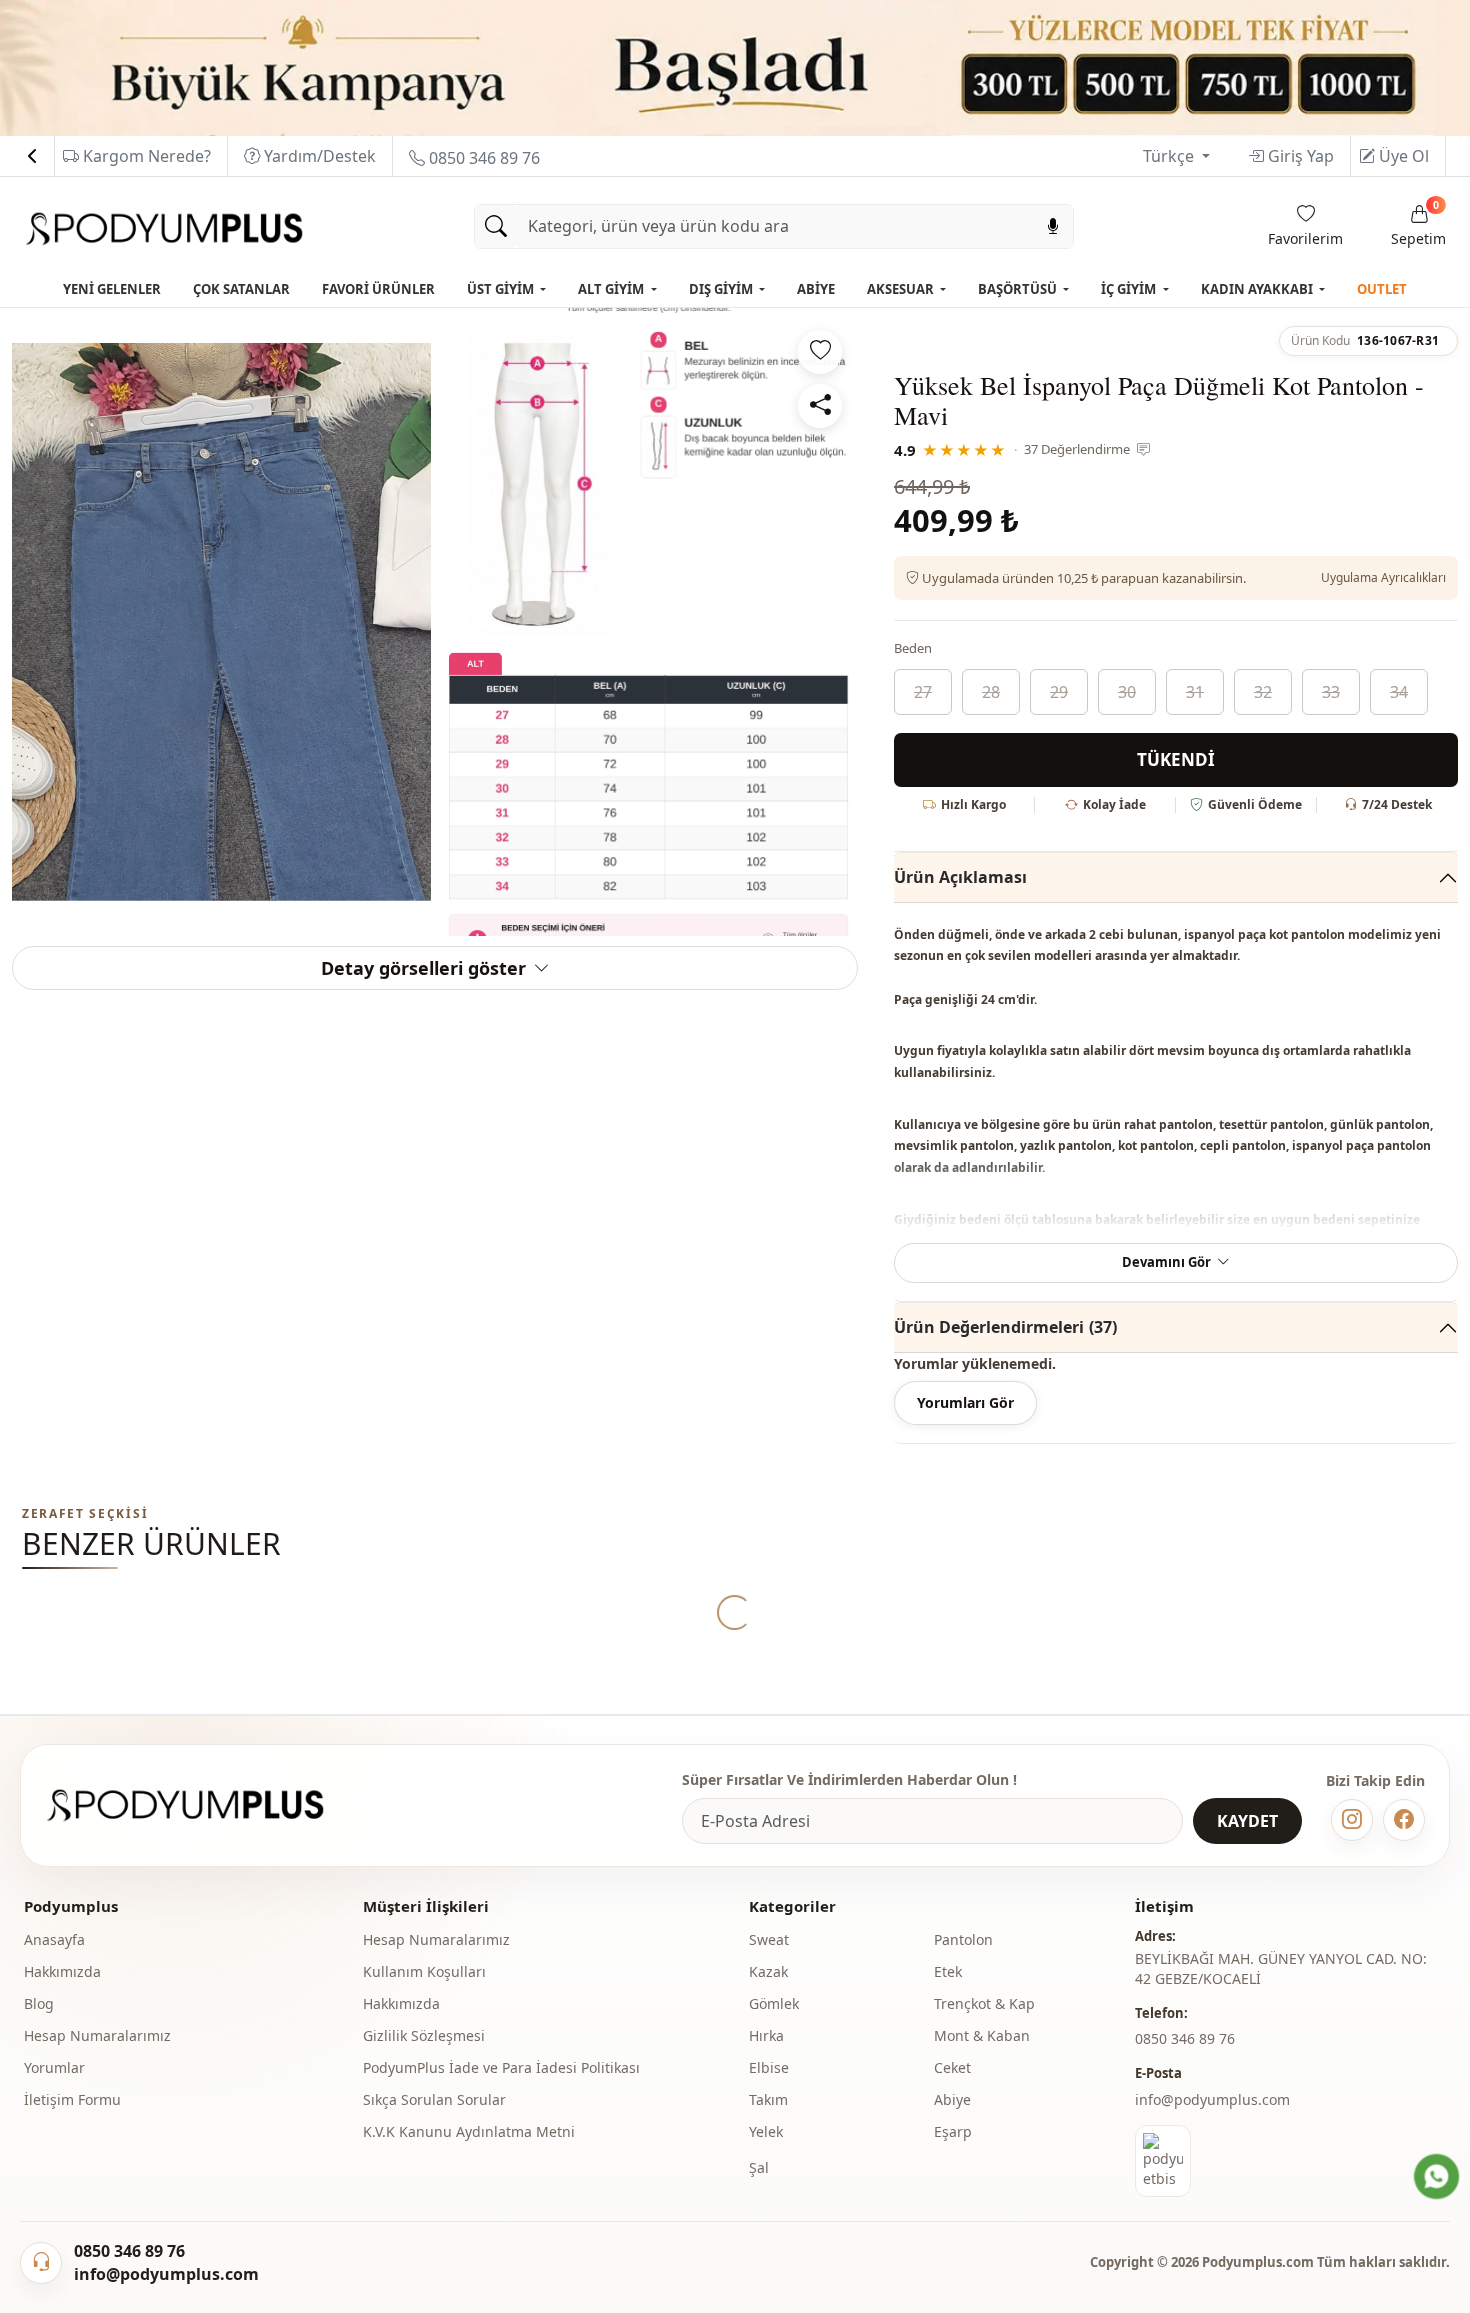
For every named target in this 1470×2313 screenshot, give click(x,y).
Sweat (769, 1939)
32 (1263, 692)
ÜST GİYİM (502, 289)
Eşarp (953, 2131)
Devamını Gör (1166, 1262)
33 (1331, 692)
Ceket (952, 2067)
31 (1195, 692)
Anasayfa (54, 1939)
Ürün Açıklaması (960, 877)
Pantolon (963, 1939)
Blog (39, 2003)
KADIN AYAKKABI (1258, 289)
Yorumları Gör (965, 1402)
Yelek (766, 2131)
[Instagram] (1352, 1820)
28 (991, 692)
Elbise (769, 2067)
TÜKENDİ (1176, 759)
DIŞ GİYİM (722, 289)
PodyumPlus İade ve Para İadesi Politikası (501, 2067)
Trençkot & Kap (984, 2003)
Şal (759, 2167)
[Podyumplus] (204, 1805)
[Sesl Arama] (1053, 226)
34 (1399, 692)
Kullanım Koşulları (424, 1971)
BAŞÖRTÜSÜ (1019, 289)
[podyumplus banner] (735, 66)
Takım (768, 2099)
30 (1127, 692)
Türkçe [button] (1170, 156)
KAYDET (1247, 1821)
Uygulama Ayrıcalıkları (1383, 577)
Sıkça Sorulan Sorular (434, 2099)
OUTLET (1382, 289)
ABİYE (816, 289)
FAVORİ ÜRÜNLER (378, 289)
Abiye (952, 2099)
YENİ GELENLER (112, 289)
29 (1059, 692)
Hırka (766, 2035)
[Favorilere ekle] (820, 352)
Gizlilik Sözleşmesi (424, 2035)
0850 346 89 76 (482, 158)
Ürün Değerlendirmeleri (1005, 1327)
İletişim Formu (72, 2099)
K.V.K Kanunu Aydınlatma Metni (469, 2131)
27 (923, 692)
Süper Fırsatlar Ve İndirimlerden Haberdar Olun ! (849, 1779)
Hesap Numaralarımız (97, 2035)
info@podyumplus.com (1212, 2099)
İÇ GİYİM (1130, 289)
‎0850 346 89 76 (1185, 2038)
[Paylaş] (820, 406)
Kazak (768, 1971)
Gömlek (774, 2003)
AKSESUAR (902, 289)
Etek (948, 1971)
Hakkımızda (62, 1971)
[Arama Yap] (496, 226)
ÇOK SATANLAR (241, 289)
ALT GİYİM (612, 289)
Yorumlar (54, 2067)
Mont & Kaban (982, 2035)
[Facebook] (1404, 1820)
